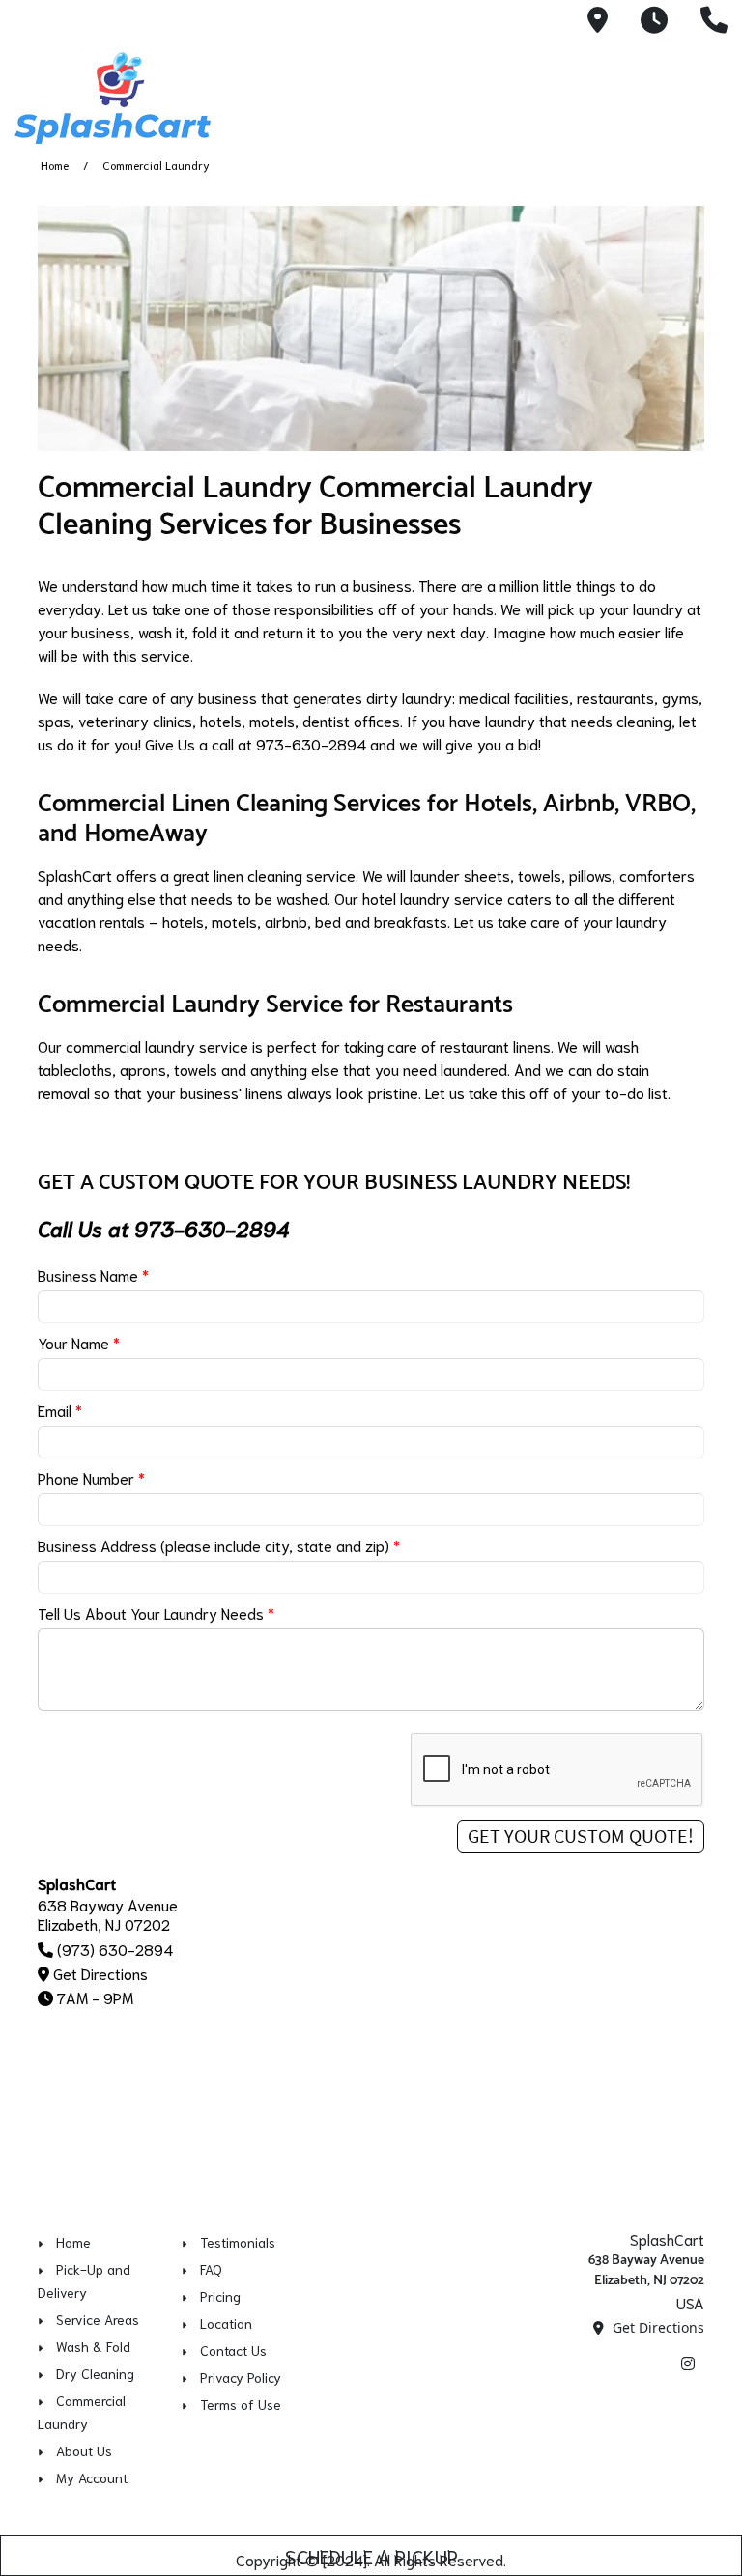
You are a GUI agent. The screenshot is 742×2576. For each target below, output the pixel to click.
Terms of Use (241, 2404)
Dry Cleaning (95, 2373)
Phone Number (91, 1477)
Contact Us (233, 2350)
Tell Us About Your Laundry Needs (156, 1613)
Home (55, 165)
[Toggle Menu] (706, 95)
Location (226, 2323)
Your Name (79, 1342)
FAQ (211, 2269)
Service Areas (98, 2319)
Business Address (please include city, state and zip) (219, 1545)
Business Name (93, 1274)
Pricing (220, 2296)
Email (60, 1410)
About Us (84, 2450)
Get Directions (100, 1973)
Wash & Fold (93, 2346)
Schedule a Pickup (371, 2556)
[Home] (150, 98)
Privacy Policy (241, 2377)
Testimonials (238, 2242)
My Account (92, 2477)
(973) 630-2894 (115, 1949)
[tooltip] (598, 21)
